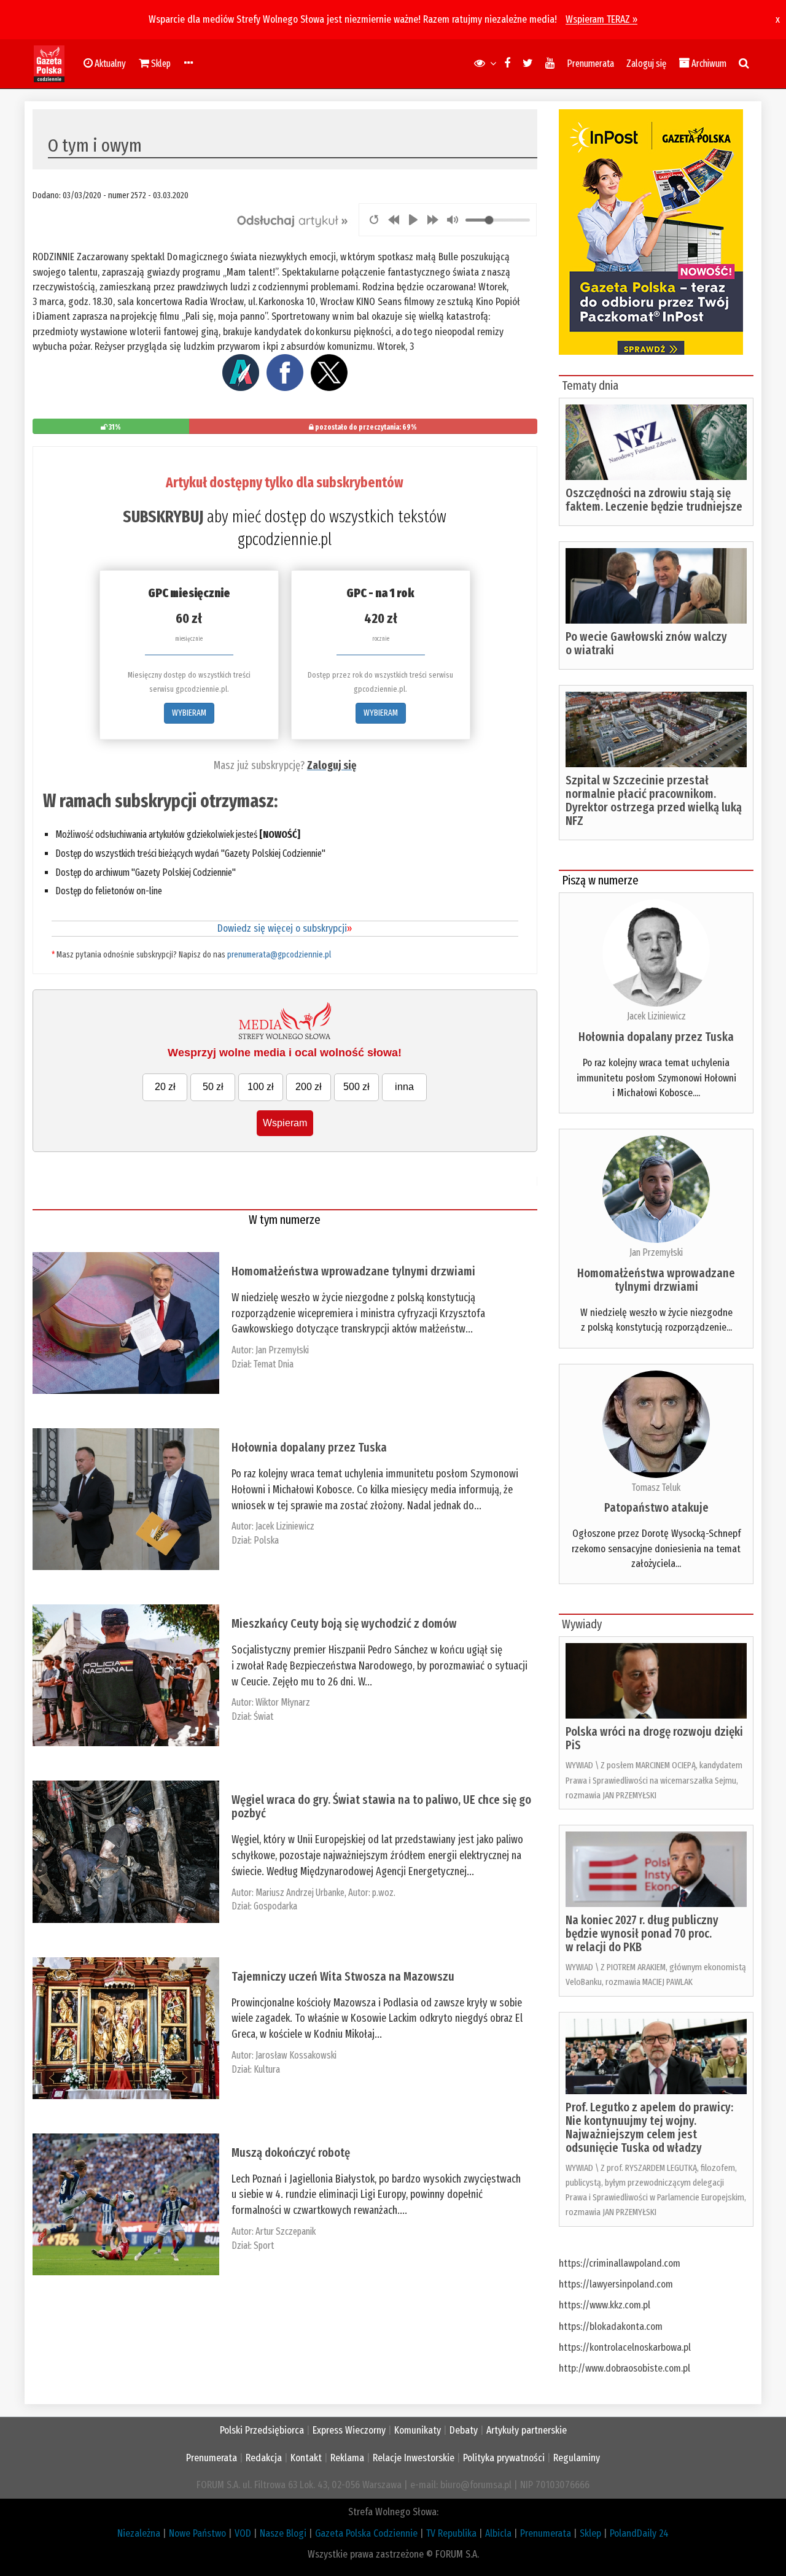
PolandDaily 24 (639, 2533)
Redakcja (264, 2458)
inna (404, 1087)
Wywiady (582, 1624)
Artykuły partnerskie (527, 2430)
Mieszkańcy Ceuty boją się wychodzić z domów (344, 1623)
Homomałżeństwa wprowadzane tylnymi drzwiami (353, 1271)
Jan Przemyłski (282, 1350)
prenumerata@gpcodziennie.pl (279, 955)
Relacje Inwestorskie (414, 2458)
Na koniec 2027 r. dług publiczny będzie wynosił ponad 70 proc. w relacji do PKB (642, 1933)
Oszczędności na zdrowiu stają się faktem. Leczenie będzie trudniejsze (654, 500)
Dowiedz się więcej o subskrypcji (285, 928)
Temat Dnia (274, 1364)
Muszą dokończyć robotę (291, 2152)
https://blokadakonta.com (611, 2327)
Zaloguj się (646, 64)
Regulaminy (577, 2458)
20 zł (165, 1087)
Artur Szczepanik (286, 2231)
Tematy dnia (590, 385)
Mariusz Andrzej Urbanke (300, 1893)
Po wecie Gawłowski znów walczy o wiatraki (646, 643)
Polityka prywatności (504, 2458)
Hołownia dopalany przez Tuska (309, 1447)
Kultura (267, 2069)
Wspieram (285, 1123)
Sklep (590, 2533)
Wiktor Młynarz (283, 1702)
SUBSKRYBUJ (163, 517)
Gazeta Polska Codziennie (366, 2533)
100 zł (261, 1087)
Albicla (498, 2533)
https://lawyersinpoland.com (616, 2284)
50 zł (213, 1087)
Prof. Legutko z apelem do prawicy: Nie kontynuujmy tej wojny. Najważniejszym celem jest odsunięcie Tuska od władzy (649, 2127)
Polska (266, 1540)
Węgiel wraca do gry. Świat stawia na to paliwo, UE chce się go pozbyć (381, 1806)
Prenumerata (590, 64)
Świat (263, 1716)
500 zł (356, 1087)
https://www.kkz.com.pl (605, 2305)
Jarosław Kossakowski (296, 2055)
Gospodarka (275, 1906)
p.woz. (384, 1893)
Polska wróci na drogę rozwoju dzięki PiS (654, 1738)
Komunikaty (418, 2430)
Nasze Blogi (283, 2533)
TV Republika (451, 2533)
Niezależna (139, 2533)
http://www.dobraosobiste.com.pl (625, 2368)
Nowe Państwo (197, 2533)
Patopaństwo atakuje (656, 1507)
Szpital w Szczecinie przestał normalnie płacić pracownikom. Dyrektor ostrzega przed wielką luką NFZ (654, 800)
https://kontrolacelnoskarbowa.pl (625, 2347)
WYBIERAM (189, 713)
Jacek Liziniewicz (285, 1526)
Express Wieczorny (349, 2430)
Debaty (464, 2430)
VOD (243, 2533)
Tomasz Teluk (656, 1487)
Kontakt (306, 2458)
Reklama (347, 2458)
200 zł (309, 1087)
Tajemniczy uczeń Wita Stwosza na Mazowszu (343, 1976)
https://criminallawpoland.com (620, 2263)
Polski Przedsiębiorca (262, 2430)
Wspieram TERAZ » (601, 19)
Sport (264, 2245)
